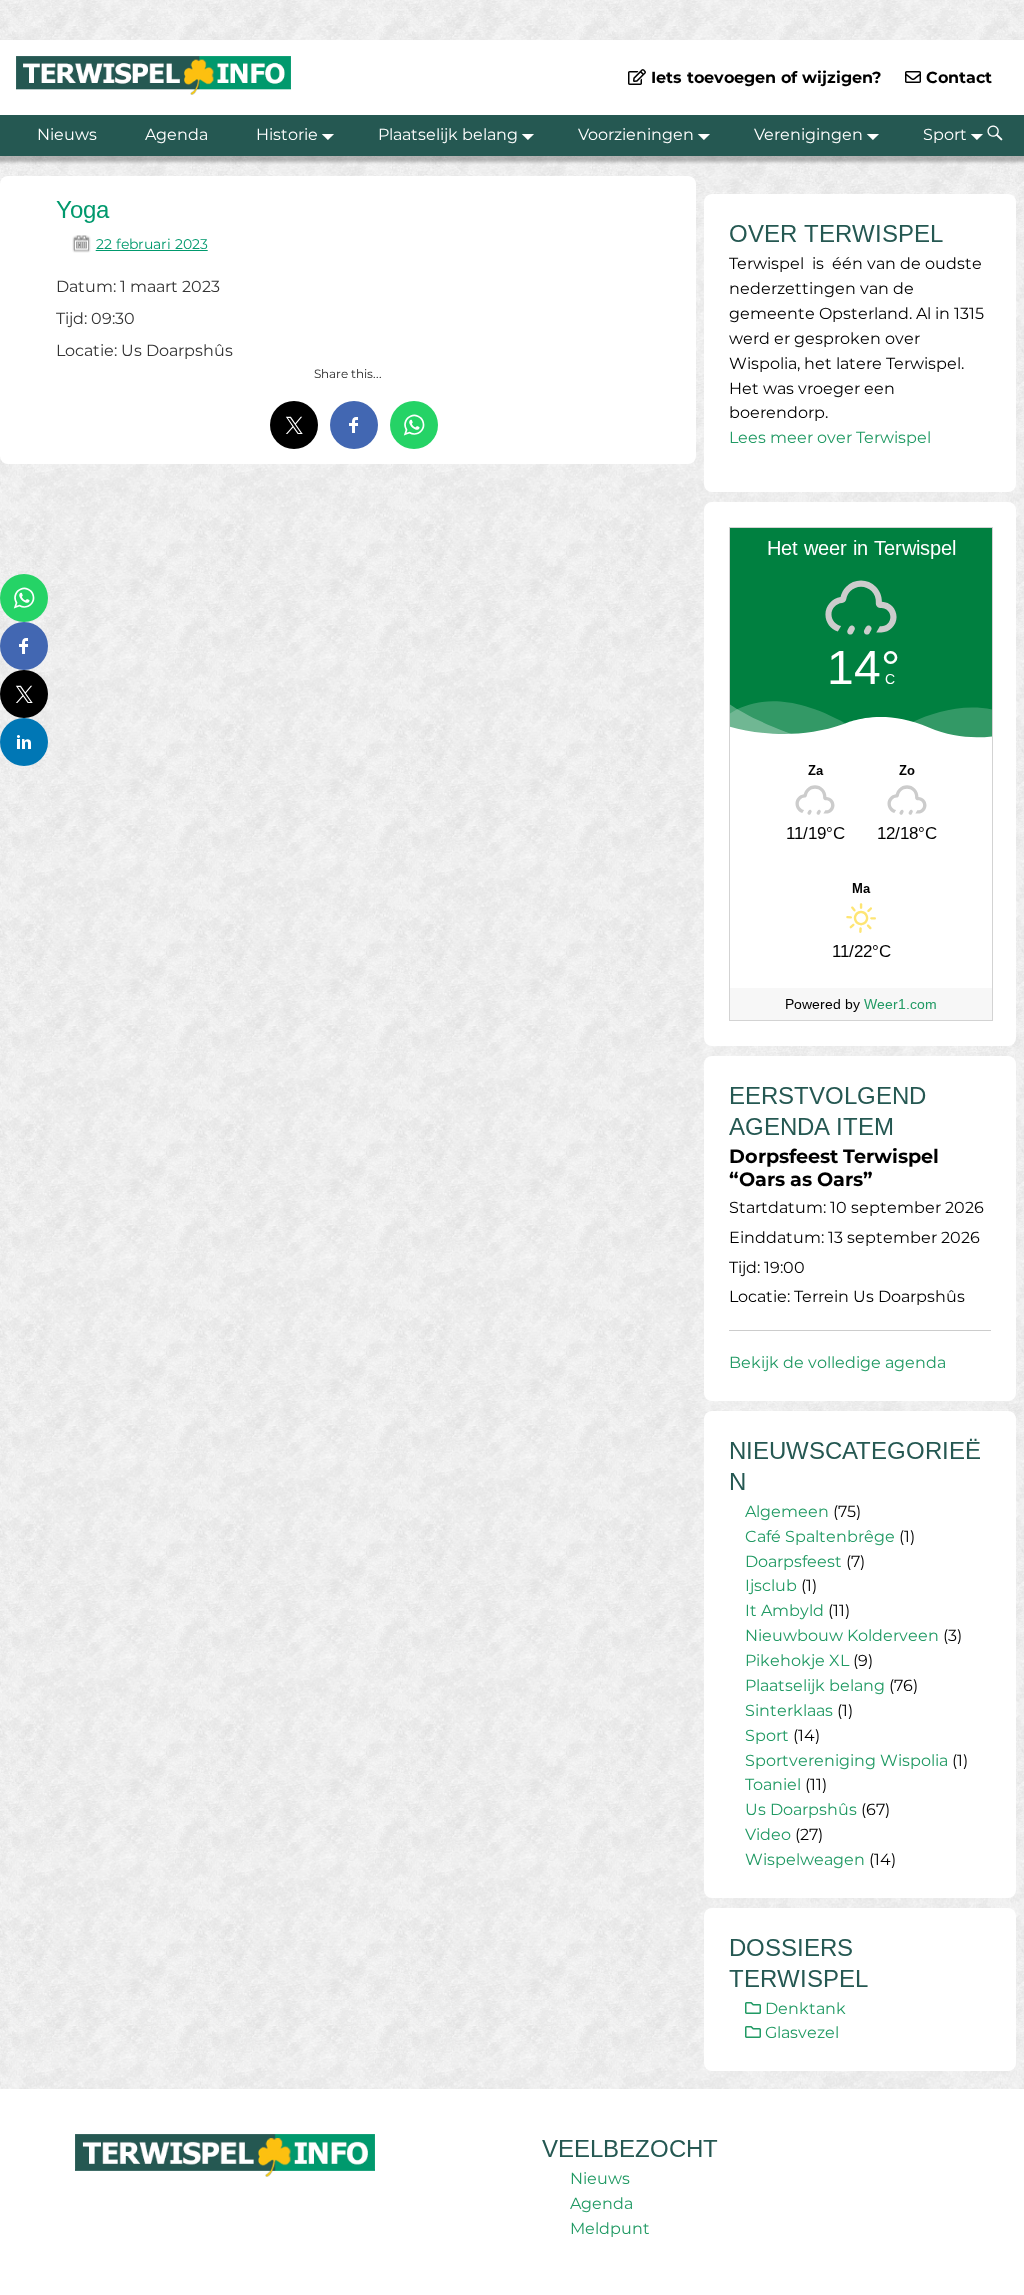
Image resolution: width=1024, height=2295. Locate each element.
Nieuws (67, 134)
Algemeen (787, 1511)
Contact (956, 77)
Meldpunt (610, 2228)
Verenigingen (808, 134)
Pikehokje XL (797, 1660)
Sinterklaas (789, 1710)
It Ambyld (784, 1610)
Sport (945, 134)
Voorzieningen (636, 134)
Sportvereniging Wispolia (846, 1760)
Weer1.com (900, 1004)
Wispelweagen (805, 1859)
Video (768, 1834)
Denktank (803, 2008)
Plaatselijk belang (448, 134)
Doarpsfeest (793, 1561)
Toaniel (773, 1784)
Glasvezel (800, 2032)
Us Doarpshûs (801, 1809)
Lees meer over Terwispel (830, 437)
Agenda (176, 134)
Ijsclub (771, 1585)
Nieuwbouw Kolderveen (842, 1635)
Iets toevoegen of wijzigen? (763, 77)
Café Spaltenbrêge (820, 1536)
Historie (287, 134)
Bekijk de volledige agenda (837, 1362)
